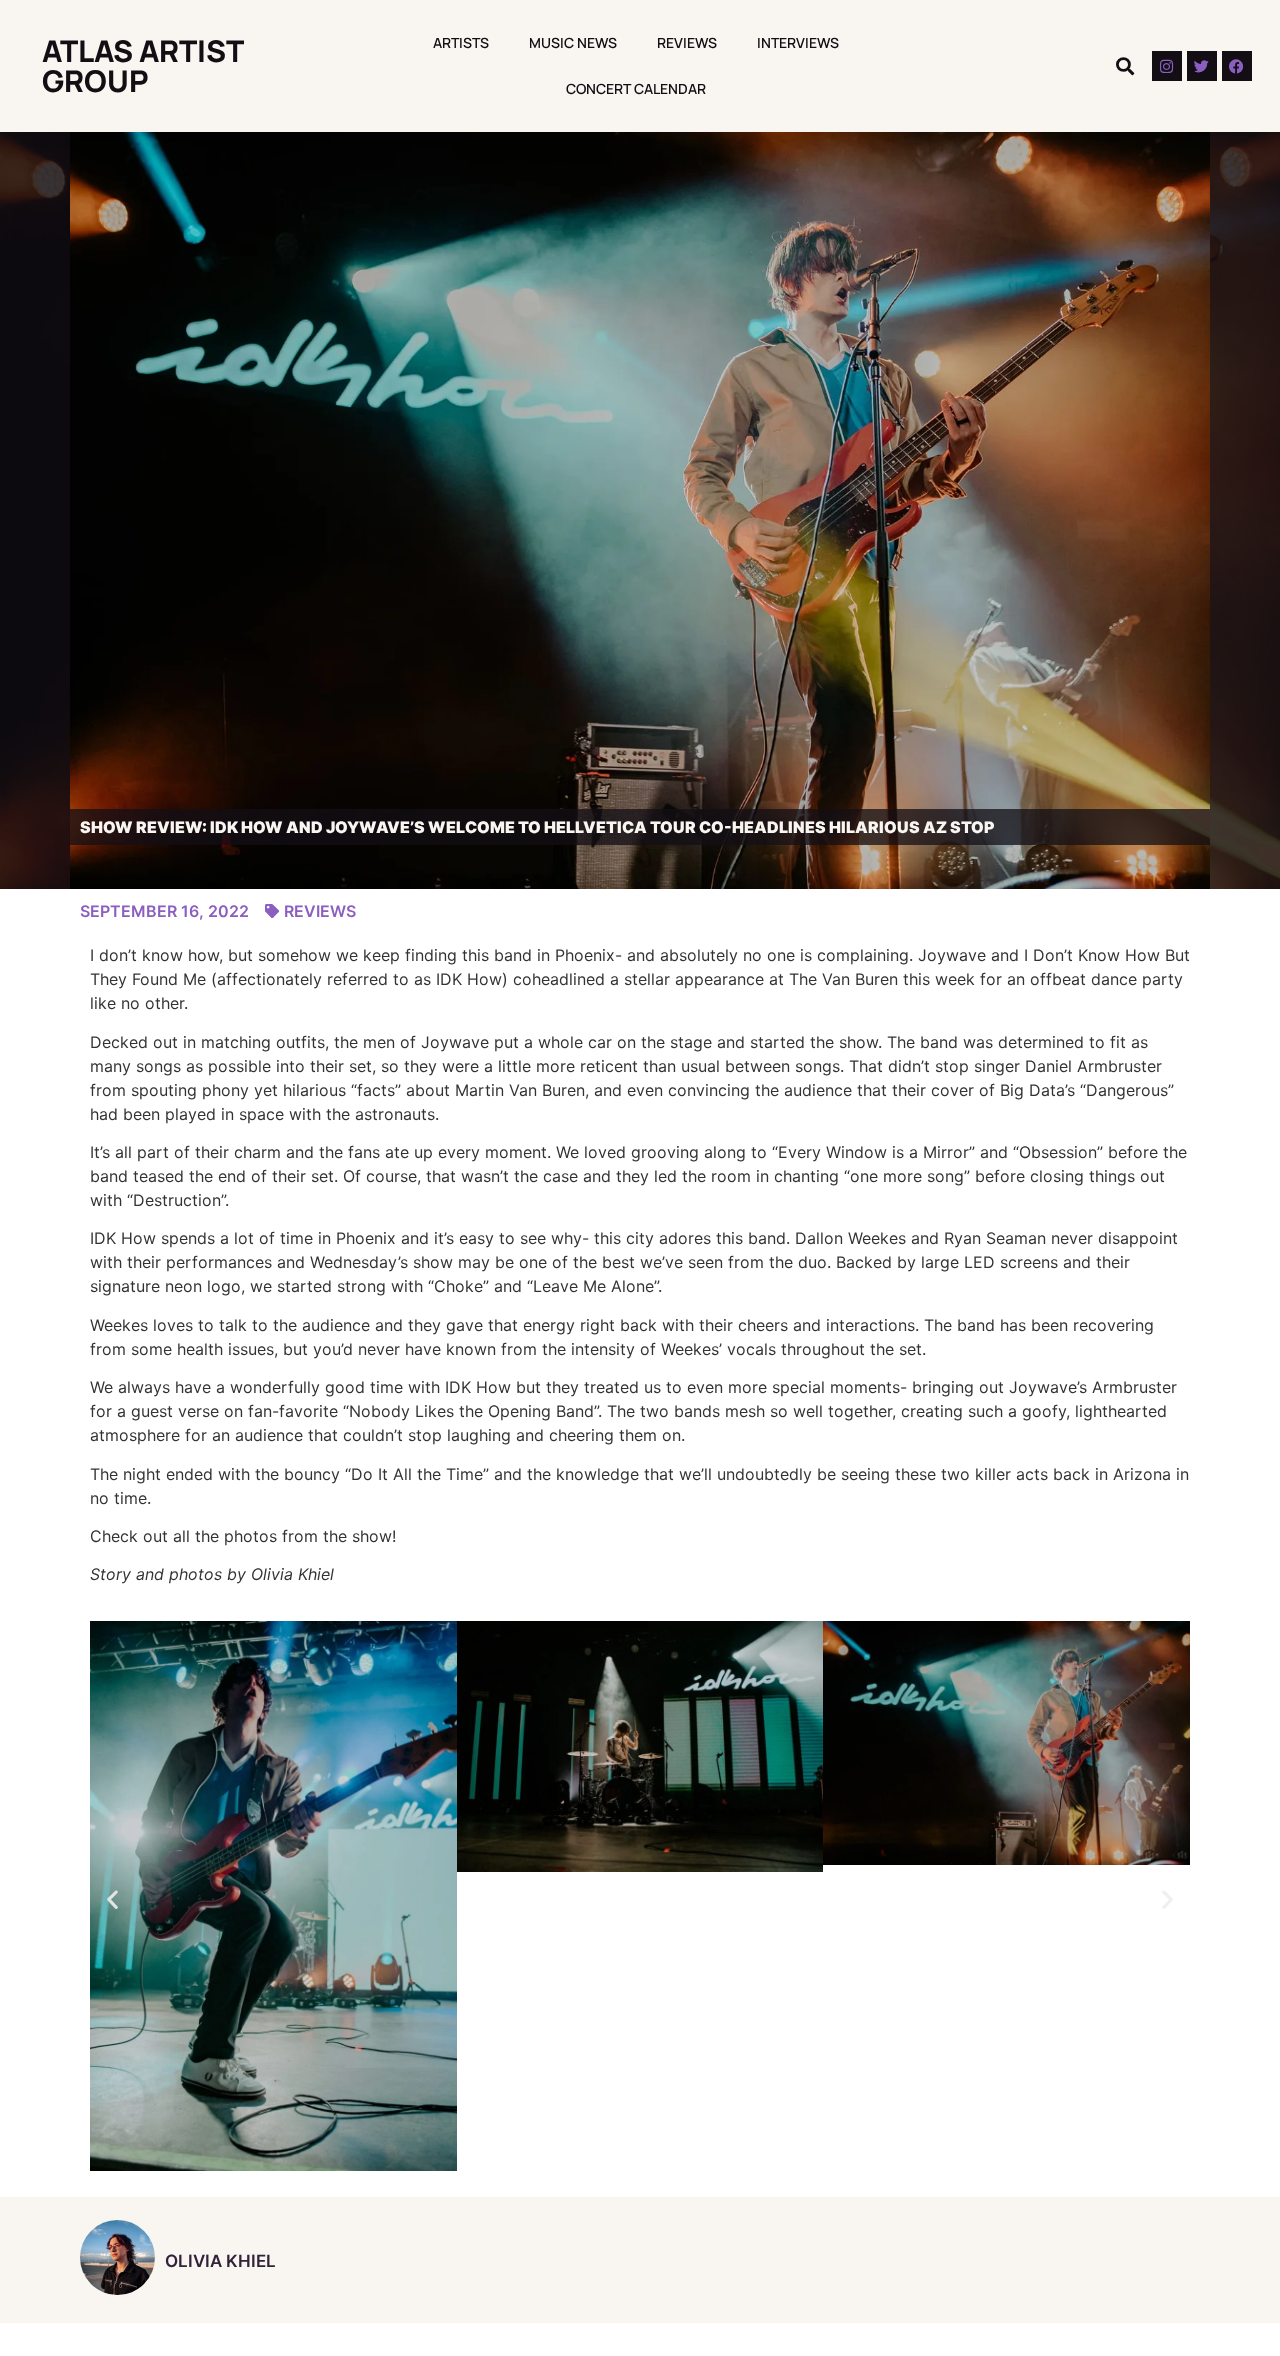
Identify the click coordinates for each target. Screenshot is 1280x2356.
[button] (1125, 66)
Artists (461, 42)
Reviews (687, 42)
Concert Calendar (636, 88)
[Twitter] (1202, 66)
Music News (573, 42)
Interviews (798, 42)
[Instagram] (1167, 66)
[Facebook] (1237, 66)
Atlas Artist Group (142, 65)
